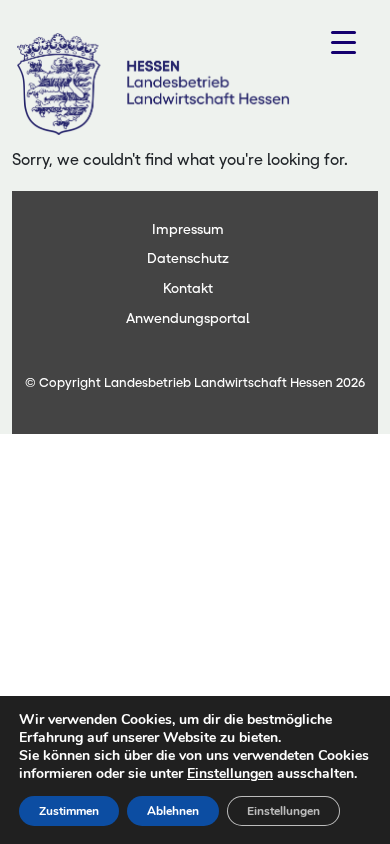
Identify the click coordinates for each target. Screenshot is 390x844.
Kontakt (188, 288)
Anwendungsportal (188, 318)
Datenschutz (188, 258)
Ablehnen (173, 811)
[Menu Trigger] (343, 42)
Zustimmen (69, 811)
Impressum (188, 229)
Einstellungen (230, 774)
